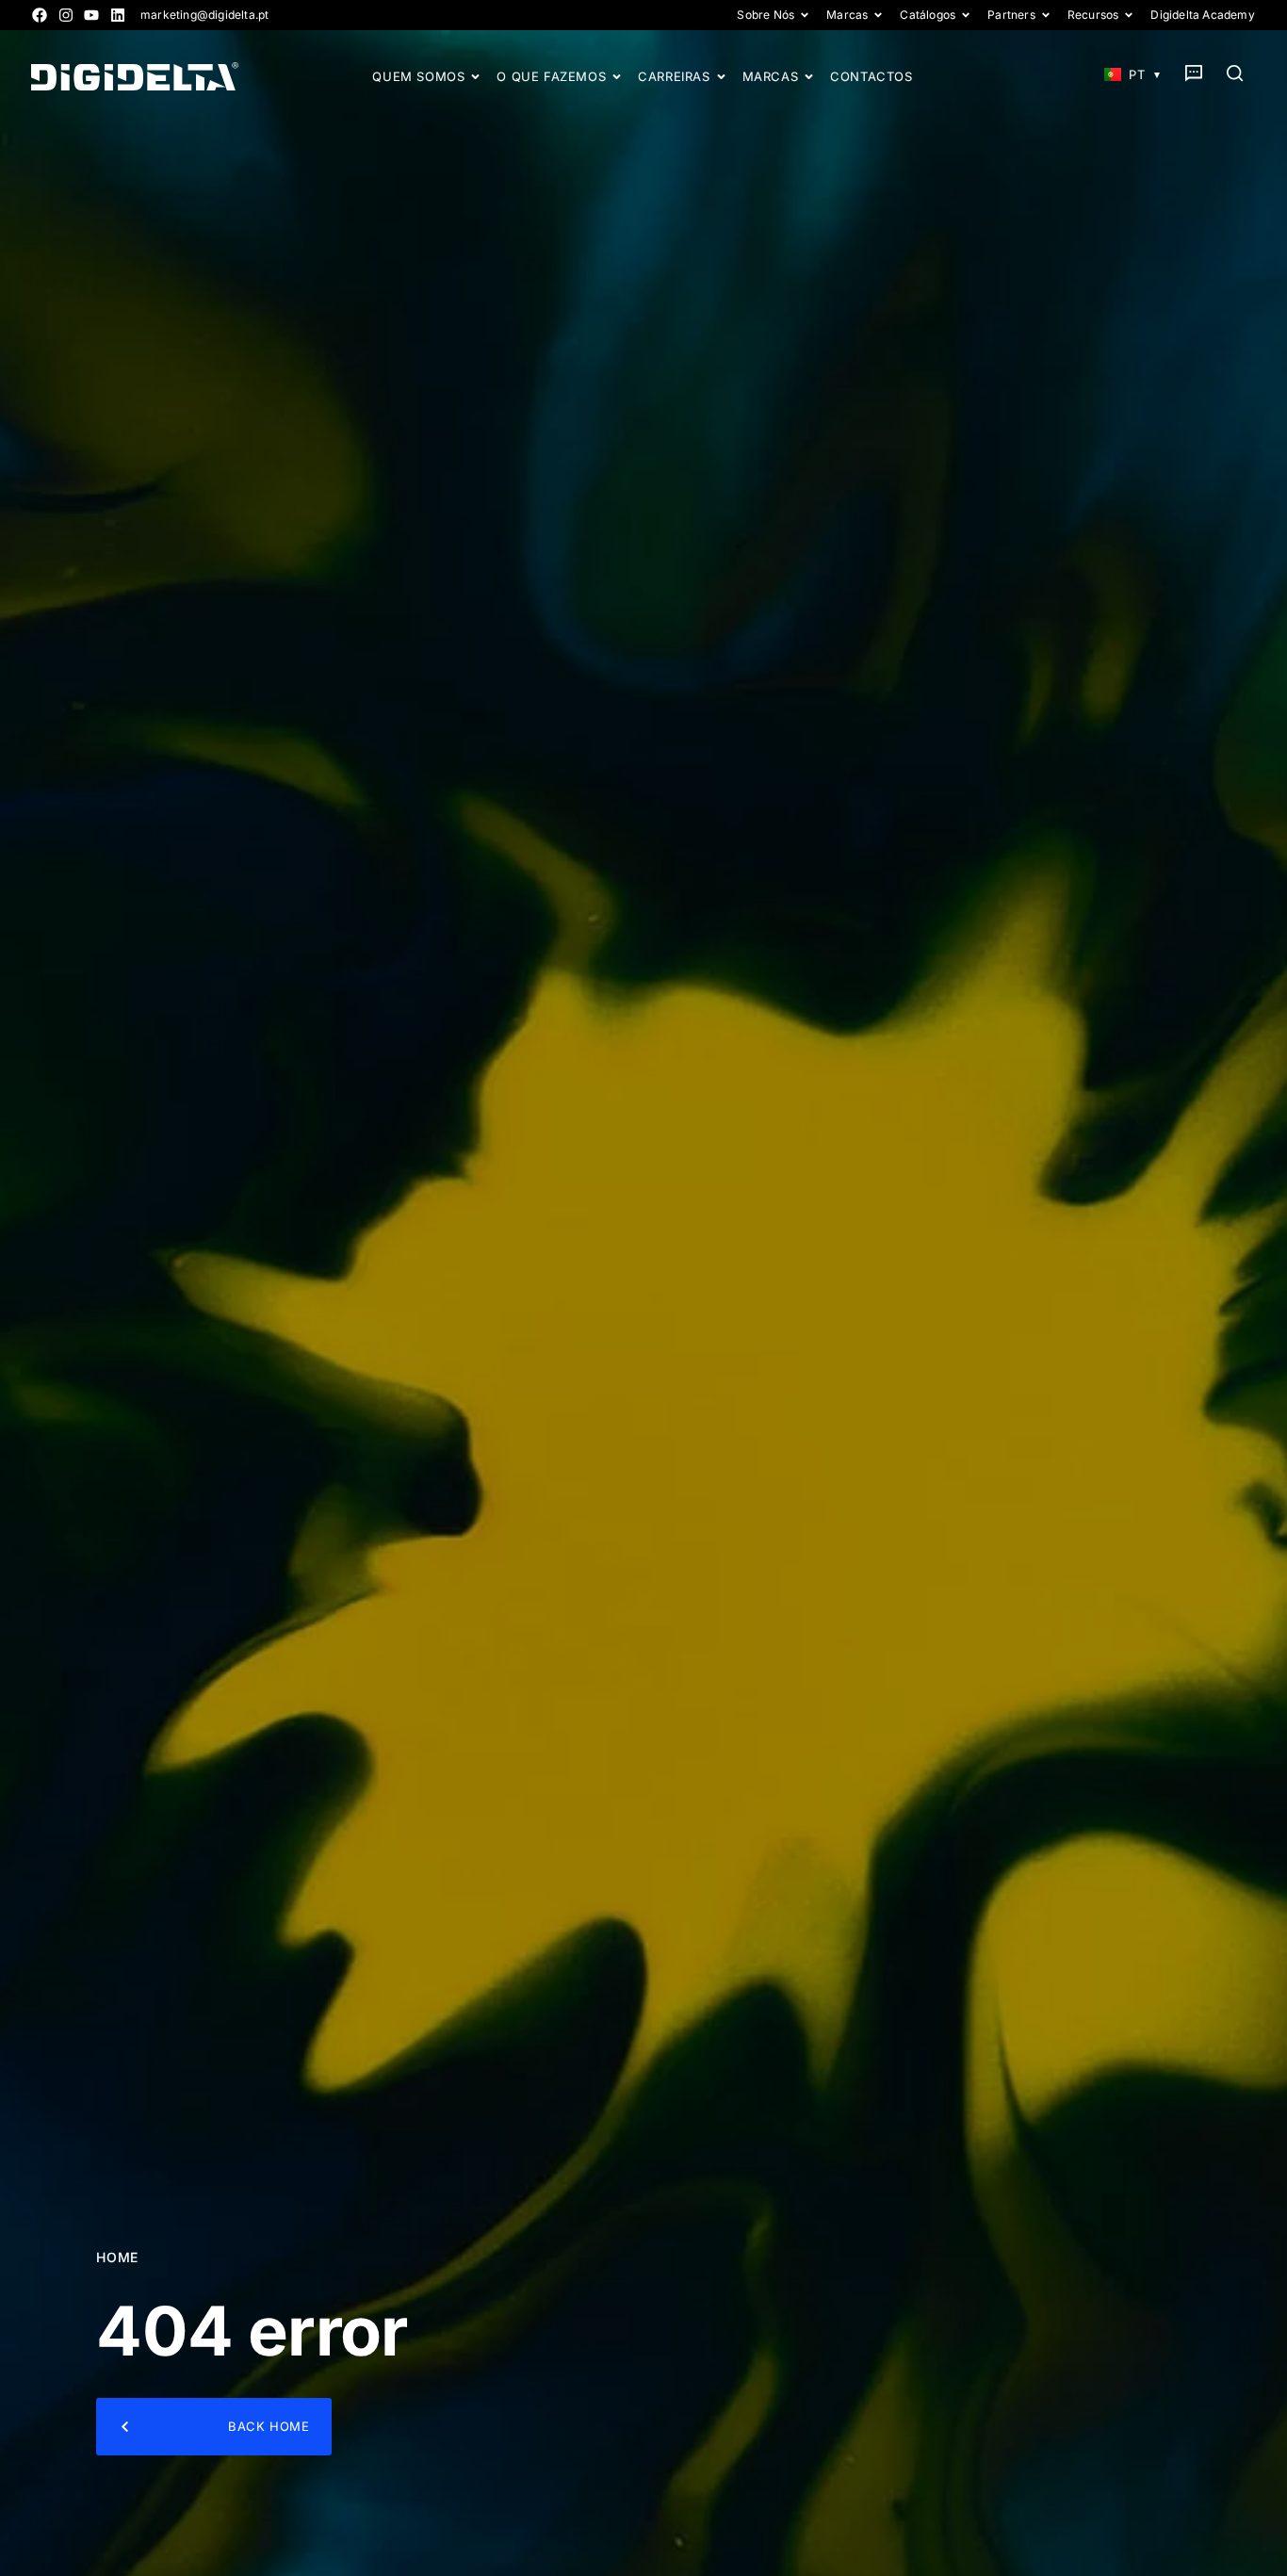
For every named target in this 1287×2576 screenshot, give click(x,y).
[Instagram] (66, 15)
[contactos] (1194, 73)
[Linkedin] (118, 15)
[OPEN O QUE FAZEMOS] (617, 77)
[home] (135, 76)
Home (117, 2257)
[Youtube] (91, 15)
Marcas (847, 15)
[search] (1235, 73)
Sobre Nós (766, 15)
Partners (1011, 15)
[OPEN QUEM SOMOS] (475, 77)
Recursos (1093, 15)
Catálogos (928, 15)
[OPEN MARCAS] (809, 77)
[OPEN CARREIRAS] (721, 77)
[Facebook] (40, 15)
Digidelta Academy (1202, 15)
